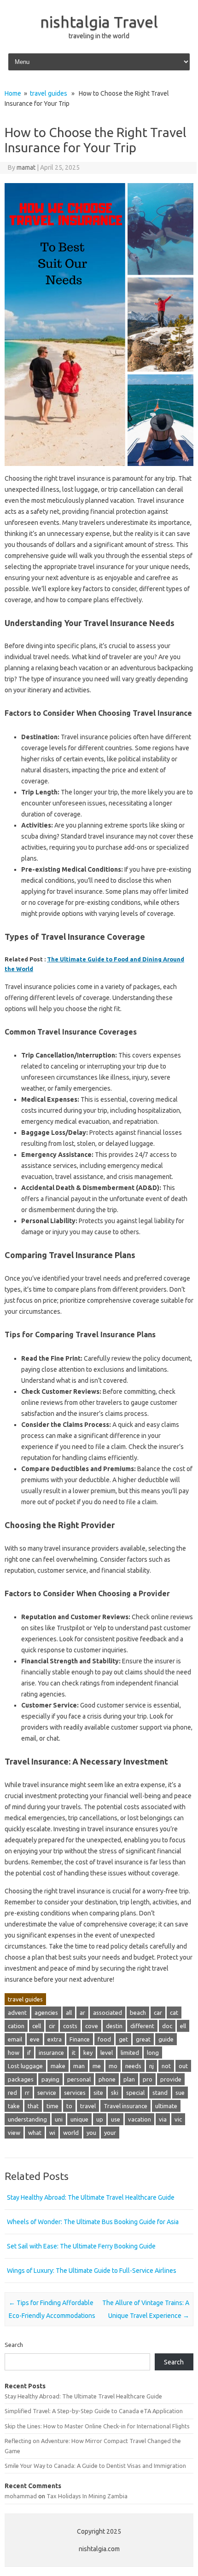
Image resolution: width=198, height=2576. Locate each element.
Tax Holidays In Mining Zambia (87, 2496)
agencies (46, 2012)
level (107, 2053)
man (79, 2066)
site (98, 2093)
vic (178, 2119)
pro (148, 2079)
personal (79, 2079)
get (123, 2039)
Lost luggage (25, 2066)
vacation (140, 2119)
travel (88, 2106)
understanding (27, 2119)
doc (167, 2026)
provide (171, 2079)
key (88, 2053)
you (91, 2133)
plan (129, 2079)
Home (13, 93)
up (100, 2119)
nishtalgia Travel (99, 22)
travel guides (49, 93)
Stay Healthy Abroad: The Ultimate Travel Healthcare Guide (91, 2197)
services (75, 2093)
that (33, 2106)
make (58, 2066)
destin (114, 2026)
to (69, 2106)
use (116, 2119)
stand (160, 2093)
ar (82, 2012)
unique (79, 2119)
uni (59, 2119)
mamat (26, 167)
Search (14, 2345)
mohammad (21, 2496)
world (71, 2133)
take (14, 2106)
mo (113, 2066)
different (142, 2026)
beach (138, 2012)
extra (55, 2039)
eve (35, 2039)
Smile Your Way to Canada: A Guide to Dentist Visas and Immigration (95, 2466)
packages (21, 2079)
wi (52, 2133)
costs (70, 2026)
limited (130, 2053)
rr (27, 2093)
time (52, 2106)
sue (180, 2093)
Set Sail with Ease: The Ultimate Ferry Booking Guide (81, 2246)
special (135, 2093)
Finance (80, 2039)
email (15, 2039)
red (12, 2093)
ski (115, 2093)
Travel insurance (125, 2106)
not (166, 2066)
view (14, 2133)
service (47, 2093)
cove (92, 2026)
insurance (51, 2053)
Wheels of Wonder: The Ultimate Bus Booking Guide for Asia (93, 2222)
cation (16, 2026)
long (153, 2053)
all (69, 2012)
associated (108, 2012)
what (35, 2133)
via (163, 2119)
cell (37, 2026)
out (183, 2066)
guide (166, 2039)
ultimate (166, 2106)
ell (183, 2026)
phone (107, 2079)
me (97, 2066)
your (110, 2133)
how (14, 2053)
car (158, 2012)
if (29, 2053)
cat (174, 2012)
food (104, 2039)
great (143, 2039)
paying (50, 2079)
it (74, 2053)
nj (151, 2066)
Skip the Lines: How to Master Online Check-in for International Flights (97, 2426)
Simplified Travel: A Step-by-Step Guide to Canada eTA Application (94, 2411)
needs (133, 2066)
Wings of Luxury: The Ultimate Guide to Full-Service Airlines (92, 2271)
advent (17, 2012)
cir (52, 2026)
